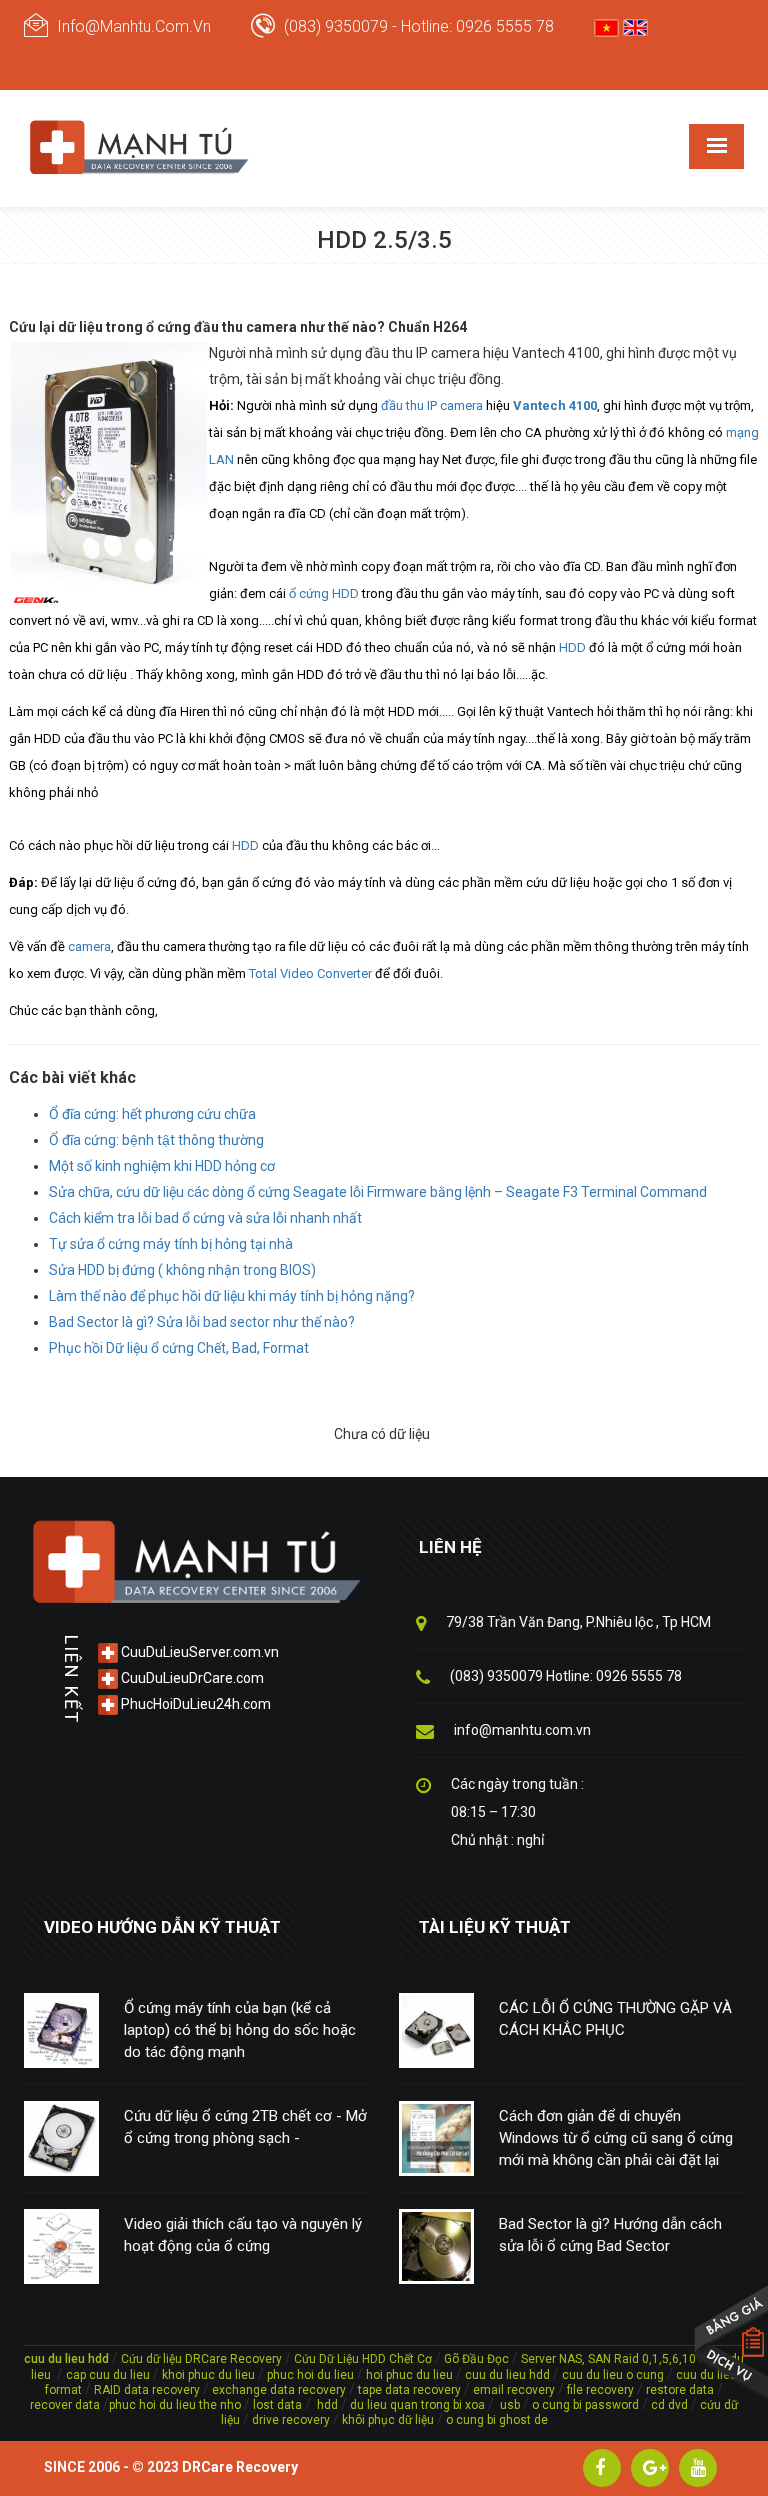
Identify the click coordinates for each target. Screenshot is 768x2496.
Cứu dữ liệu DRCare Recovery (201, 2359)
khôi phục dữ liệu (388, 2420)
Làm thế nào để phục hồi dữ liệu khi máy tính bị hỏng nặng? (232, 1296)
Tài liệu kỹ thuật (495, 1927)
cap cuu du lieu (108, 2375)
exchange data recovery (279, 2390)
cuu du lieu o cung (614, 2375)
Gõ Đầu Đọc (476, 2359)
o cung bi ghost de (497, 2420)
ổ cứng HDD (324, 593)
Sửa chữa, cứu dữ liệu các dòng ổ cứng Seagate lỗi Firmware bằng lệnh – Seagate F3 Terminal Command (378, 1192)
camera (89, 946)
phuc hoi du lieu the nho (175, 2405)
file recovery (602, 2390)
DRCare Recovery (240, 2467)
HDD (572, 647)
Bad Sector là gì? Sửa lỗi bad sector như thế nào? (202, 1322)
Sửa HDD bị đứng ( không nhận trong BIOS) (182, 1270)
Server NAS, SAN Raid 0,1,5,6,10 (608, 2359)
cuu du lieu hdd (507, 2375)
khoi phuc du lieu (208, 2375)
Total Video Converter (310, 973)
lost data (279, 2405)
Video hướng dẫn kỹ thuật (162, 1927)
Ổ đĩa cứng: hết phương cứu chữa (152, 1114)
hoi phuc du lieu (409, 2375)
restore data (678, 2390)
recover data (66, 2405)
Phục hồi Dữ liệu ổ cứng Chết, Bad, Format (179, 1348)
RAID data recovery (147, 2390)
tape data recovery (409, 2390)
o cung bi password (585, 2405)
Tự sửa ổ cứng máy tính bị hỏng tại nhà (171, 1244)
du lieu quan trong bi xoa (417, 2405)
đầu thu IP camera (432, 405)
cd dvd (669, 2405)
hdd (327, 2405)
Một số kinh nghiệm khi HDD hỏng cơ (162, 1166)
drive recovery (291, 2420)
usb (508, 2405)
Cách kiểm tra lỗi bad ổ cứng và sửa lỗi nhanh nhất (205, 1218)
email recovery (514, 2390)
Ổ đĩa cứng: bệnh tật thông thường (156, 1140)
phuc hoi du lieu (310, 2375)
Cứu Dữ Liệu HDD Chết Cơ (363, 2359)
